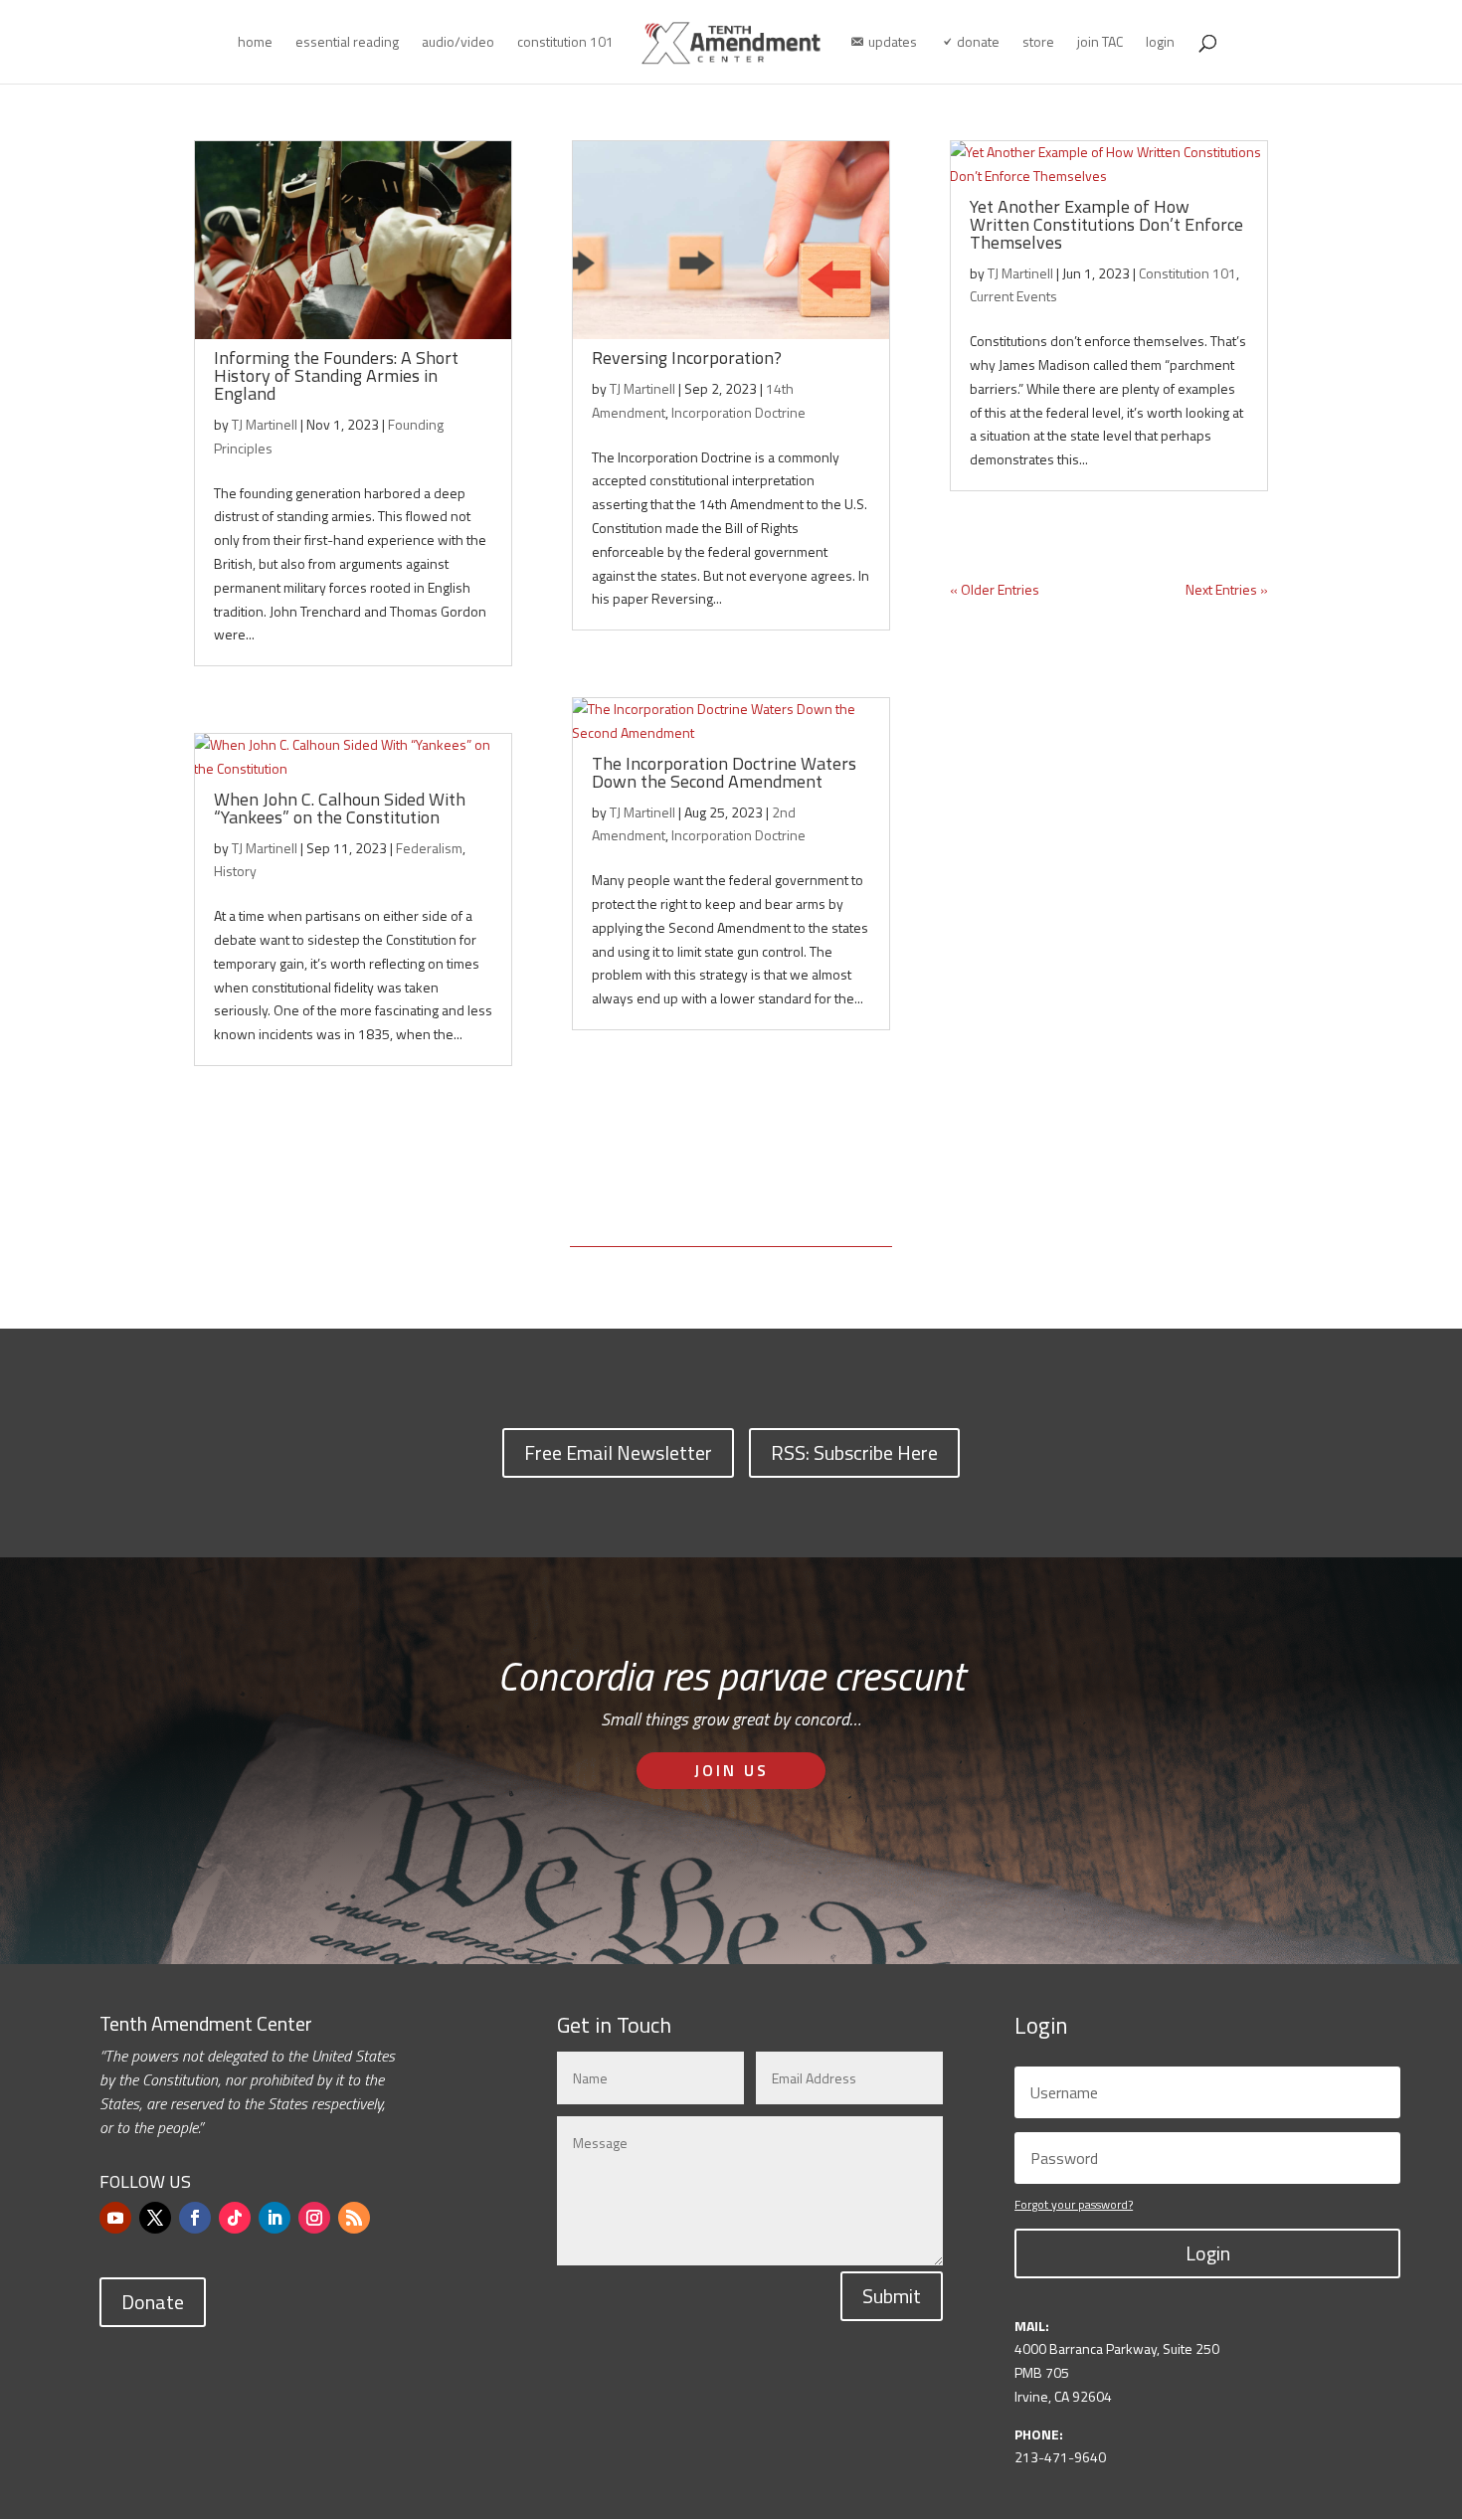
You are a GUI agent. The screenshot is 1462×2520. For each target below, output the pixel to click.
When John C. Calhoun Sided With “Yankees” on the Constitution (340, 808)
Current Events (1013, 296)
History (235, 871)
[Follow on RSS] (354, 2218)
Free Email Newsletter (618, 1452)
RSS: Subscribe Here (854, 1452)
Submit (892, 2296)
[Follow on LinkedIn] (274, 2218)
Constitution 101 (1188, 273)
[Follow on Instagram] (314, 2218)
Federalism (429, 848)
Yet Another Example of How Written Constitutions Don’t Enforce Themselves (1106, 224)
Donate (153, 2302)
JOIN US (731, 1770)
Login (1208, 2253)
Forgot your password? (1074, 2204)
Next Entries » (1227, 589)
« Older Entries (995, 589)
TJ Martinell (265, 424)
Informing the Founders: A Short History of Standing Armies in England (336, 375)
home (255, 43)
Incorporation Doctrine (738, 412)
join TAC (1100, 43)
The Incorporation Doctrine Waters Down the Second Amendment (724, 772)
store (1038, 43)
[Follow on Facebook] (195, 2218)
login (1160, 43)
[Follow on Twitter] (155, 2218)
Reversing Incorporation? (687, 358)
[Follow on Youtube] (115, 2218)
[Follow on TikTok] (235, 2218)
